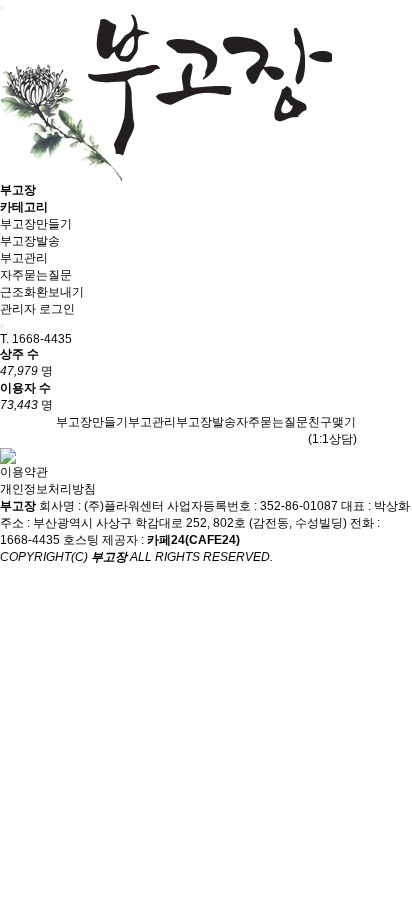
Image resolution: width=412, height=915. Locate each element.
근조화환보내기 (42, 292)
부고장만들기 (36, 224)
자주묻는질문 (36, 275)
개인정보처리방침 (48, 489)
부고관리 (24, 258)
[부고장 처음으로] (166, 97)
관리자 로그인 (37, 309)
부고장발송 (30, 241)
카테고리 (24, 207)
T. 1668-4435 (36, 339)
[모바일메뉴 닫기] (2, 326)
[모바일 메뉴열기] (2, 8)
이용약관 (24, 472)
